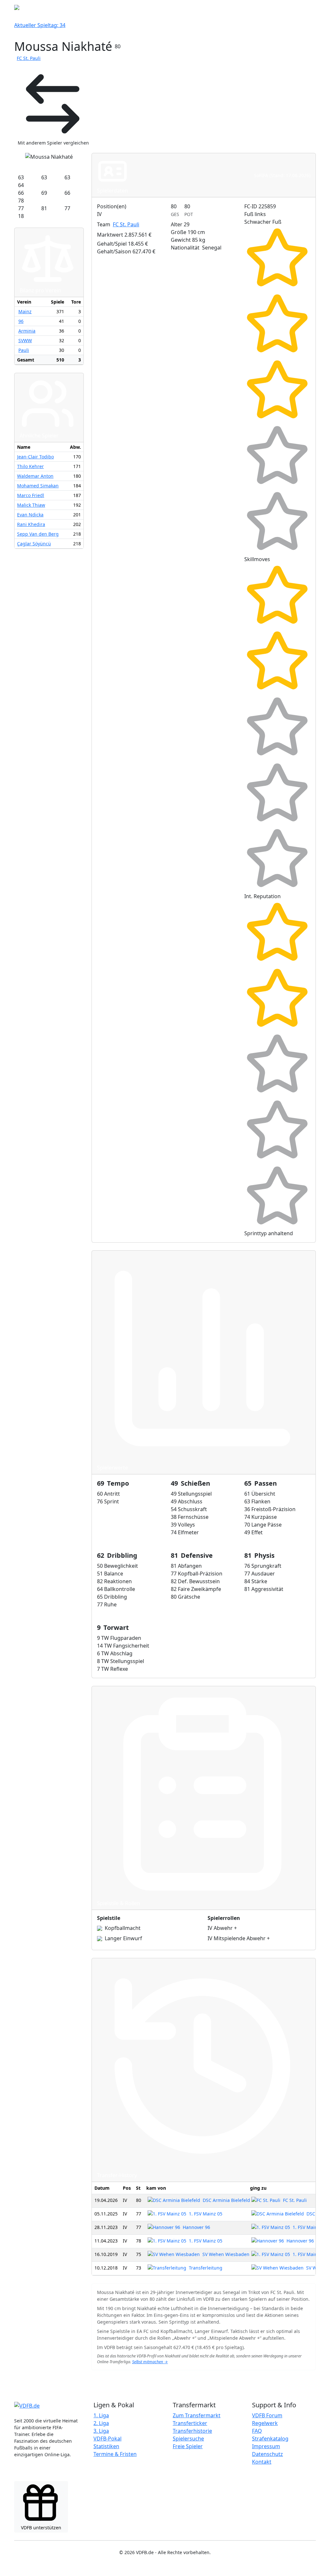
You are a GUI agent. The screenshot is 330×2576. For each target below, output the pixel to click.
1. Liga (101, 2415)
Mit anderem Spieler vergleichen (53, 143)
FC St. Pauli (29, 58)
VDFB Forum (267, 2415)
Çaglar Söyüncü (34, 544)
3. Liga (101, 2431)
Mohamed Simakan (38, 486)
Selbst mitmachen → (150, 2362)
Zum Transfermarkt (197, 2415)
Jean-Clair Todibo (35, 457)
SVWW (25, 340)
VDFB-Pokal (107, 2439)
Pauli (24, 350)
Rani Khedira (31, 524)
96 (21, 321)
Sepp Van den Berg (38, 534)
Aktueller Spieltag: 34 (40, 25)
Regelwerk (265, 2423)
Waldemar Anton (35, 476)
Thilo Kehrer (30, 466)
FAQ (257, 2431)
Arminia (27, 331)
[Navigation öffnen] (312, 9)
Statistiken (106, 2446)
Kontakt (262, 2462)
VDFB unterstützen (41, 2528)
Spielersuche (188, 2439)
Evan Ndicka (30, 515)
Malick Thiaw (31, 505)
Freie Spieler (188, 2446)
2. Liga (101, 2423)
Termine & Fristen (115, 2454)
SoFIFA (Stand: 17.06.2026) (282, 175)
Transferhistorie (192, 2431)
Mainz (25, 311)
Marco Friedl (31, 495)
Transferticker (190, 2423)
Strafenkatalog (270, 2439)
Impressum (266, 2446)
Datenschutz (267, 2454)
